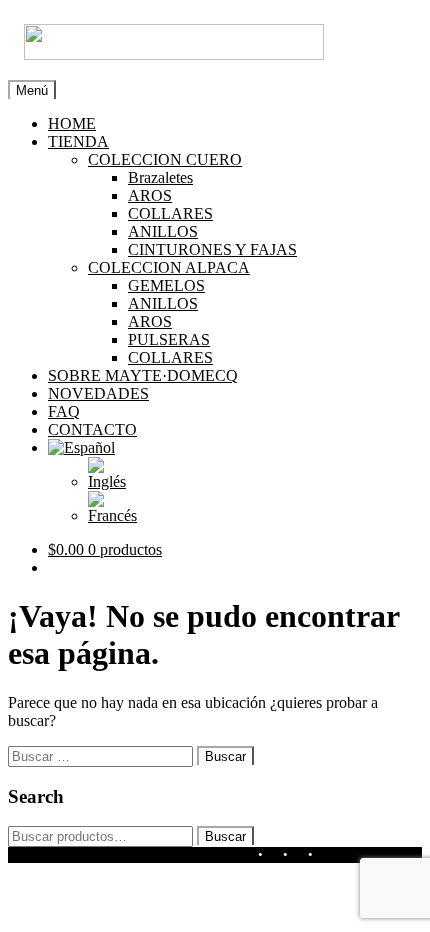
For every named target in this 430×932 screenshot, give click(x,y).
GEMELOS (166, 285)
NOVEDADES (98, 393)
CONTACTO (92, 429)
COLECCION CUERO (165, 159)
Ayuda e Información (175, 854)
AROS (150, 195)
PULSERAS (169, 339)
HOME (72, 123)
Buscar (225, 836)
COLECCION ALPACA (169, 267)
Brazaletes (160, 177)
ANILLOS (163, 231)
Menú (32, 90)
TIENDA (78, 141)
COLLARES (170, 213)
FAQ (64, 411)
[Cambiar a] (81, 447)
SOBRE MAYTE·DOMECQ (143, 375)
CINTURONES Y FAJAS (212, 249)
